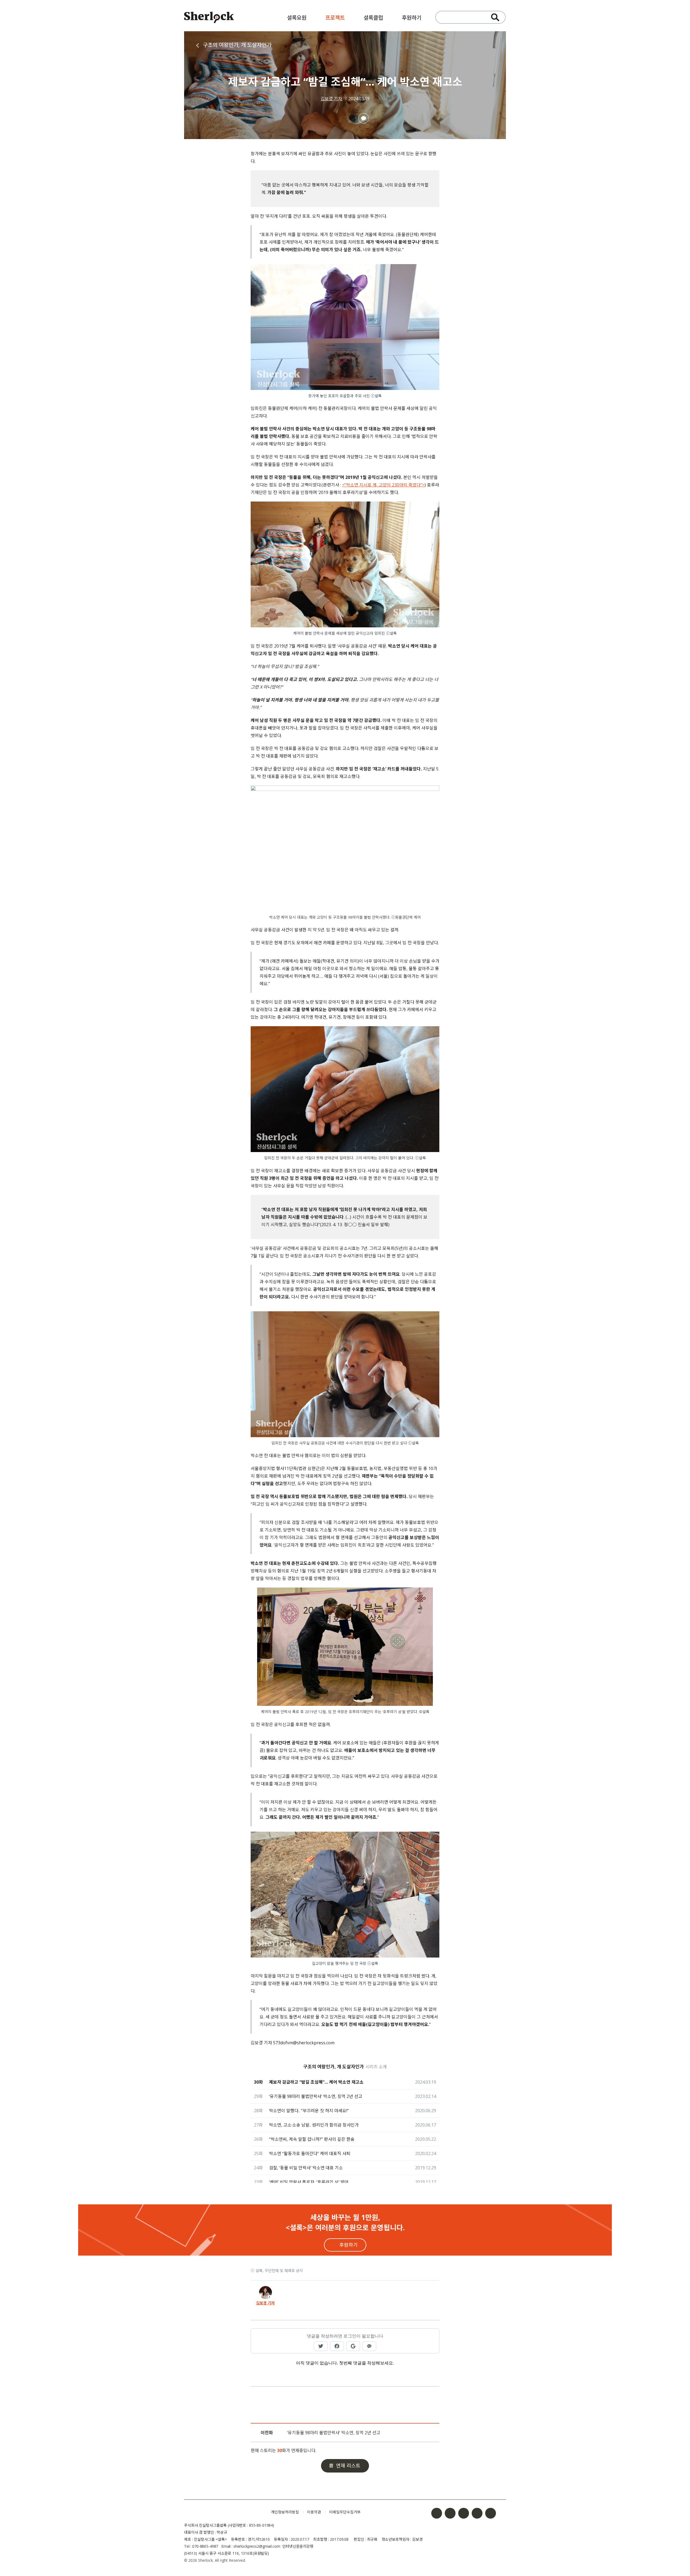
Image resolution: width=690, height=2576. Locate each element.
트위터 (464, 2513)
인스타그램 (450, 2513)
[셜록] (209, 18)
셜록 (223, 2512)
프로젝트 (335, 18)
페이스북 (437, 2513)
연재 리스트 (348, 2466)
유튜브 (477, 2513)
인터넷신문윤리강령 (298, 2546)
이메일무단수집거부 (345, 2512)
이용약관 (314, 2512)
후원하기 (412, 18)
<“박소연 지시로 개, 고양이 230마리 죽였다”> (383, 485)
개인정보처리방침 (285, 2512)
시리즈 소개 (376, 2067)
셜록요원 (297, 18)
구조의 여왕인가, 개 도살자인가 (237, 45)
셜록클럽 (373, 18)
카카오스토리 (491, 2513)
